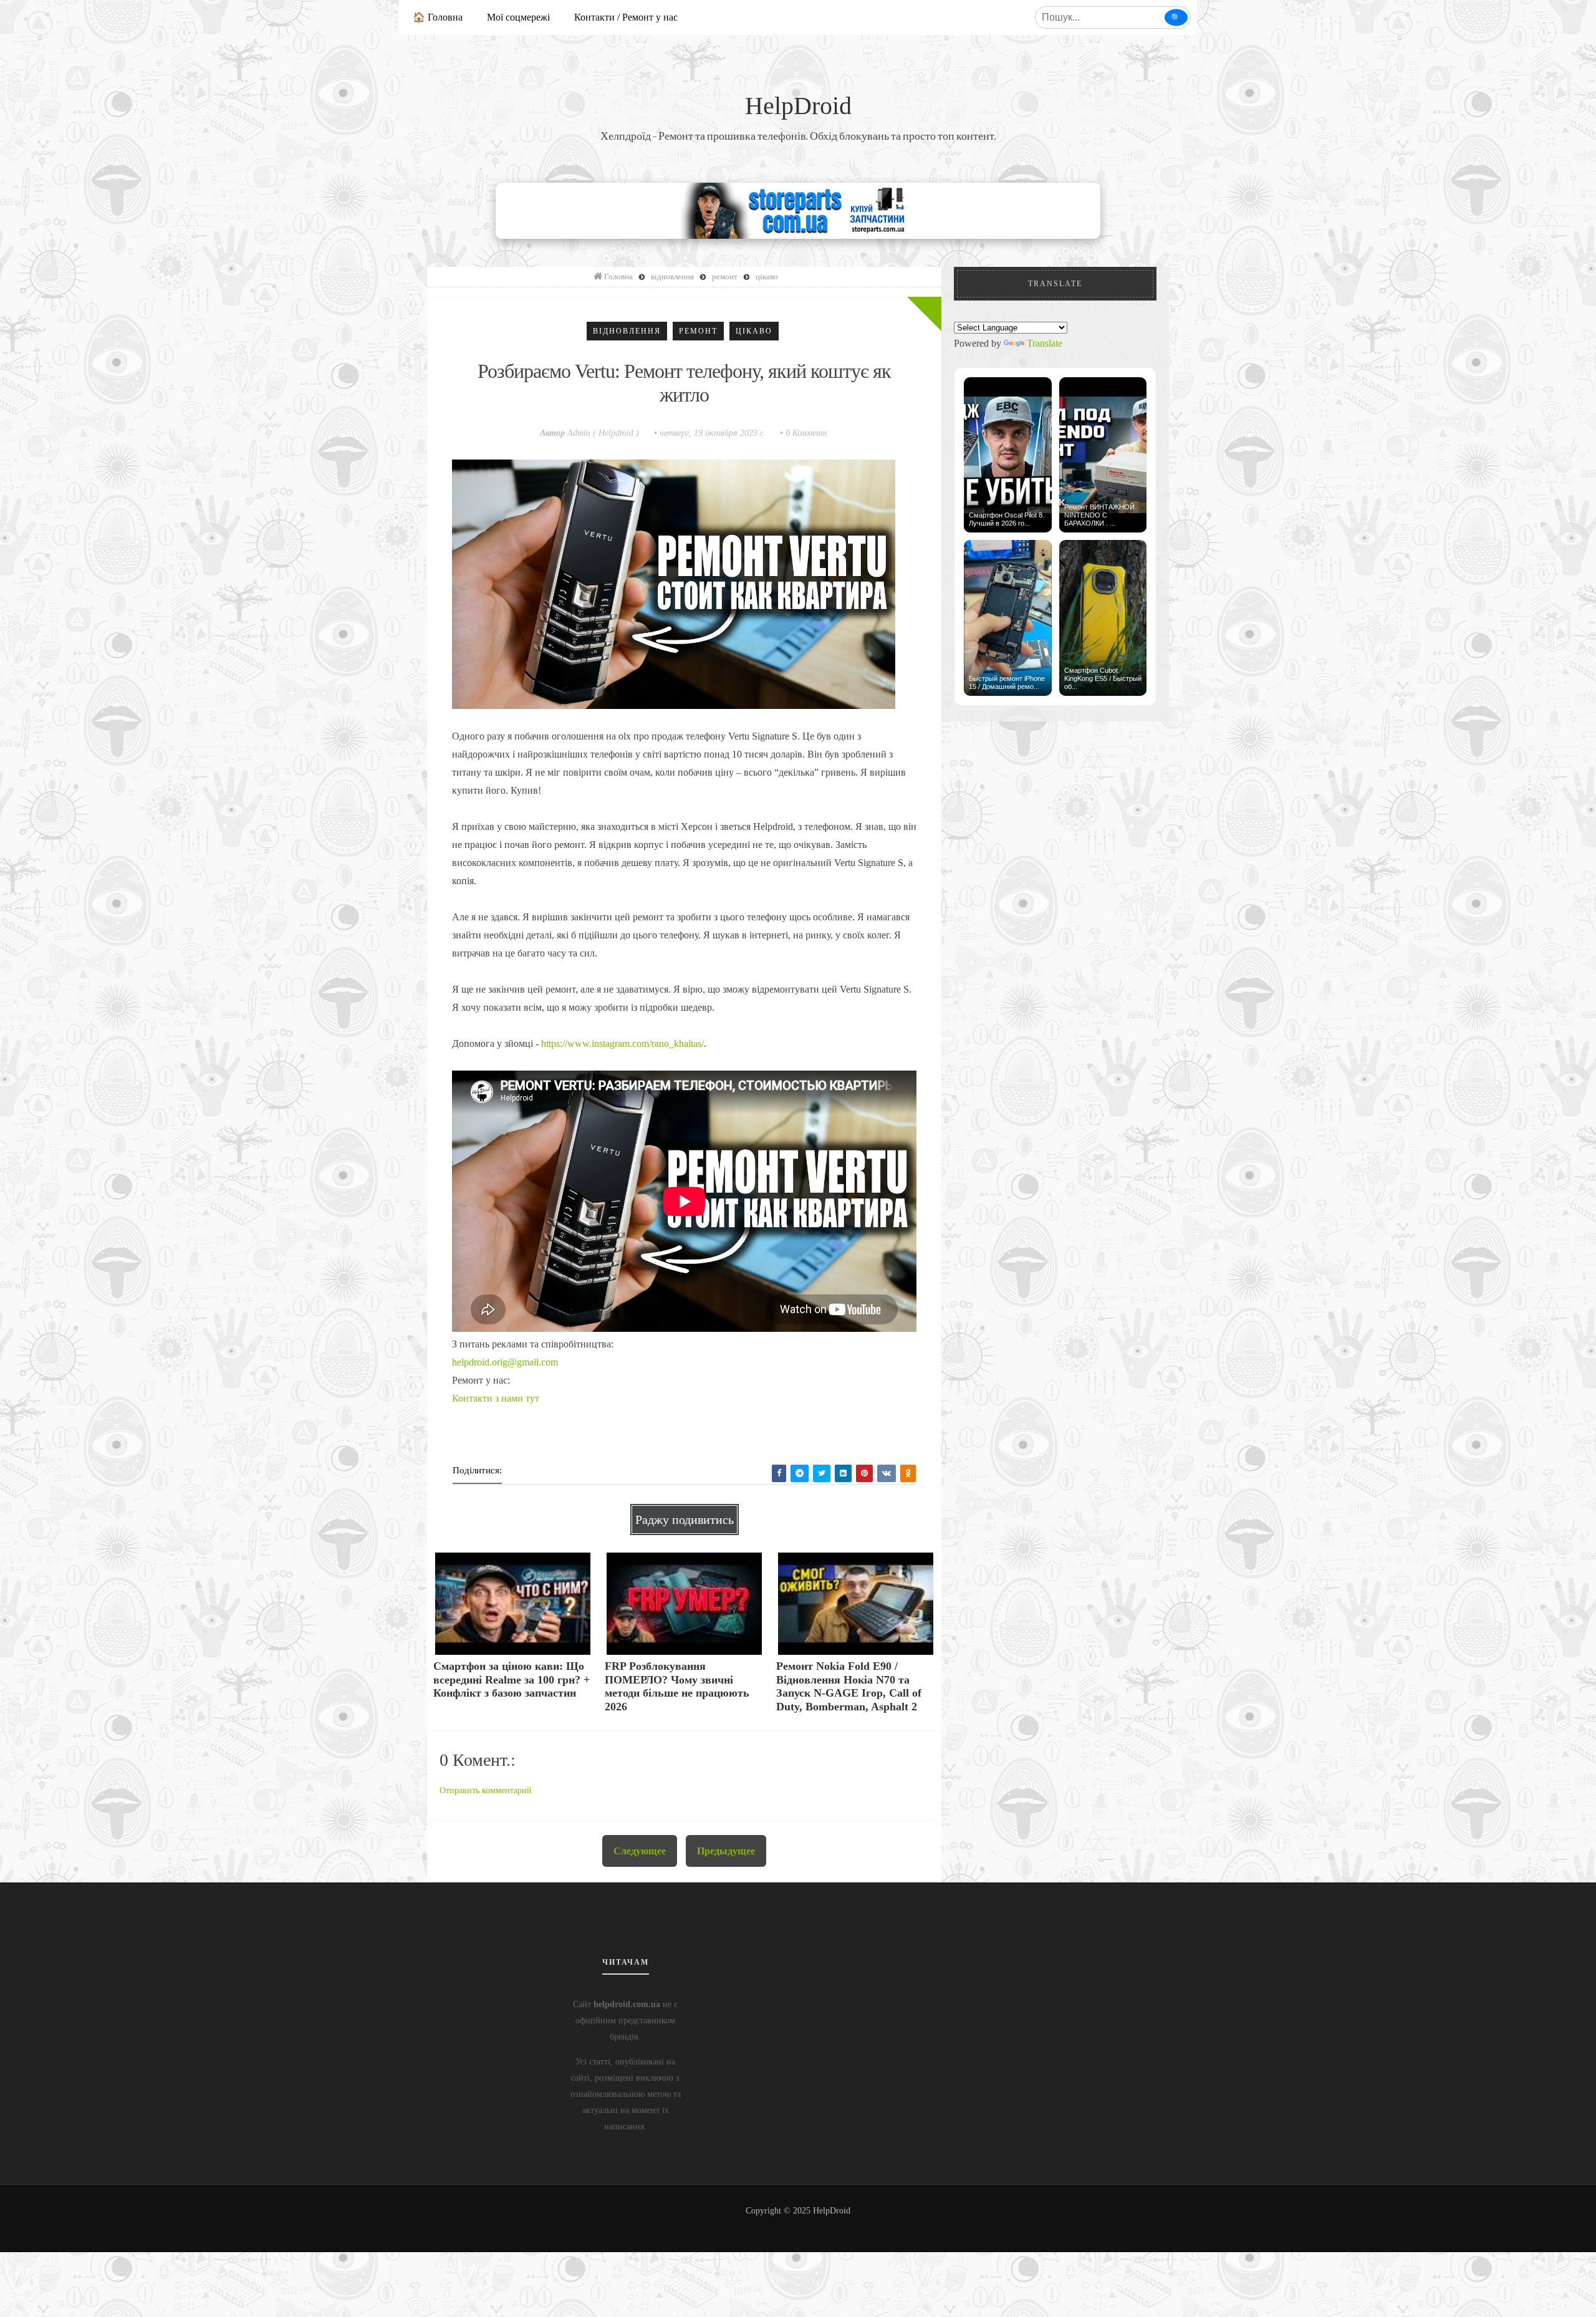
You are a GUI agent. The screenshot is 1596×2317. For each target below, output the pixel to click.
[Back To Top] (798, 2226)
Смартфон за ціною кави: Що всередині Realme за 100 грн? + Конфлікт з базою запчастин (512, 1679)
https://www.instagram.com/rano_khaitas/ (623, 1043)
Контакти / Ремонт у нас (626, 17)
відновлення (627, 331)
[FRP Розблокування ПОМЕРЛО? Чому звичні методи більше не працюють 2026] (684, 1603)
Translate (1045, 343)
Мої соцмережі (518, 17)
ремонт (698, 331)
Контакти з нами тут (496, 1398)
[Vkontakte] (887, 1473)
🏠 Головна (438, 17)
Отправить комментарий (486, 1790)
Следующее (640, 1851)
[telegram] (800, 1473)
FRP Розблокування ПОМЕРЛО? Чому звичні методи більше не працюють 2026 (677, 1686)
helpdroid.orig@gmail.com (505, 1362)
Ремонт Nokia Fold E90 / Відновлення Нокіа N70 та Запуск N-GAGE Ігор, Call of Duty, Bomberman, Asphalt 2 (849, 1686)
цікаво (754, 331)
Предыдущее (726, 1851)
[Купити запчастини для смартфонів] (798, 210)
